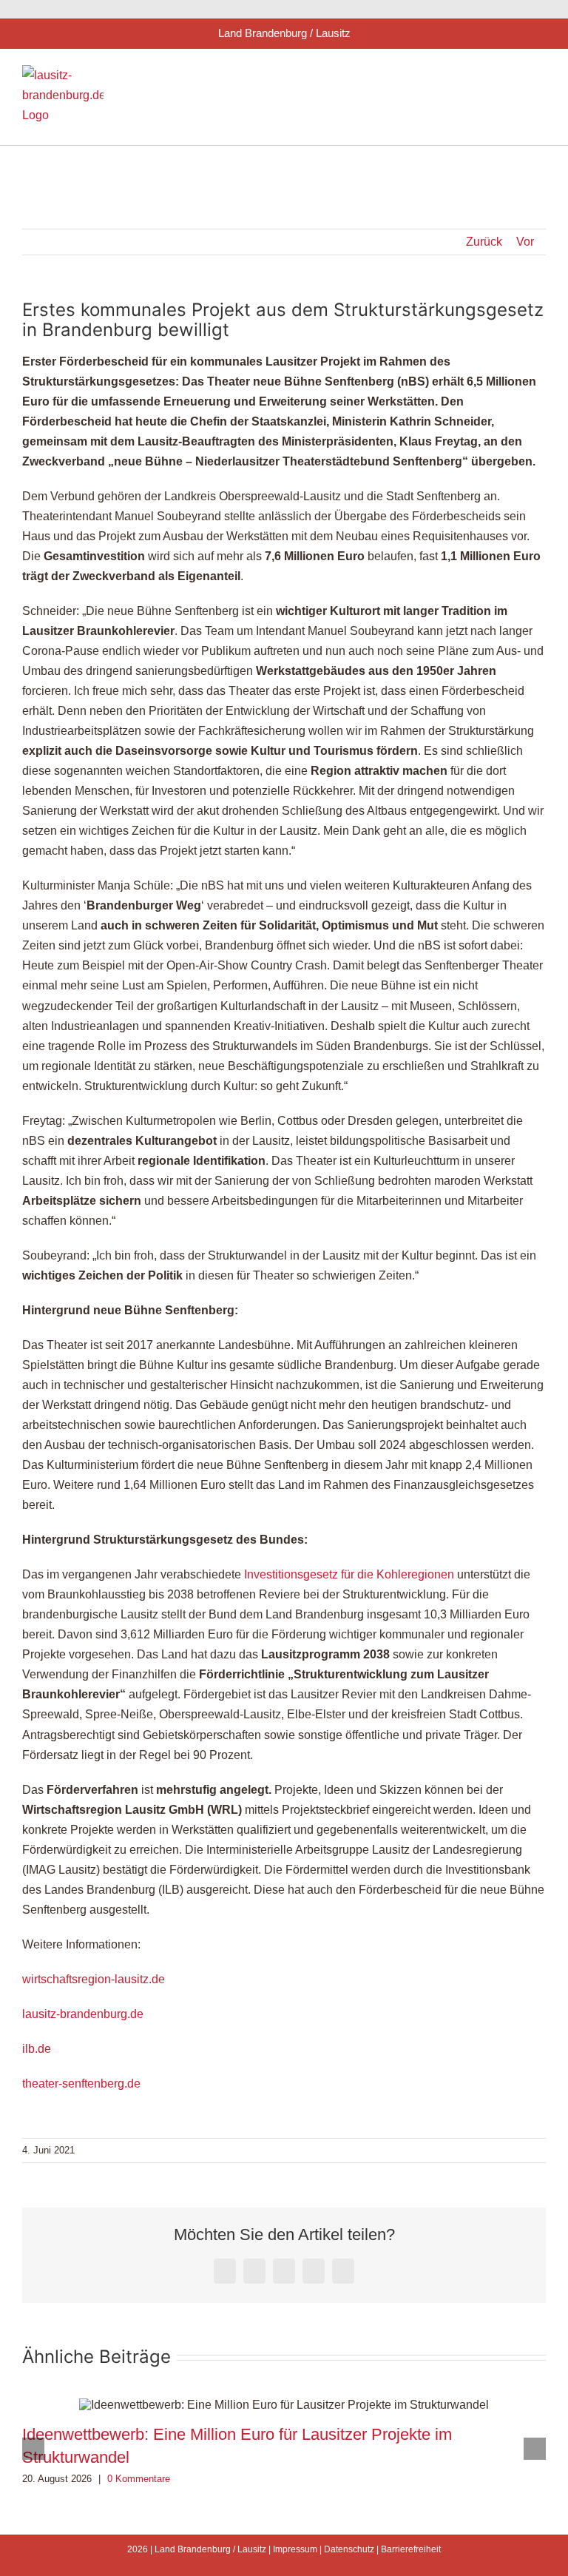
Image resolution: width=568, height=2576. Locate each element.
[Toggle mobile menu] (540, 77)
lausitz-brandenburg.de (83, 2014)
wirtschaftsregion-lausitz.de (94, 1979)
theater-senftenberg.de (81, 2084)
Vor (525, 242)
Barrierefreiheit (411, 2549)
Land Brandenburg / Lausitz (210, 2549)
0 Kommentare (139, 2479)
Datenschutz (349, 2549)
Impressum (295, 2549)
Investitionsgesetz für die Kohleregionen (349, 1574)
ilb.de (37, 2049)
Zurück (484, 242)
